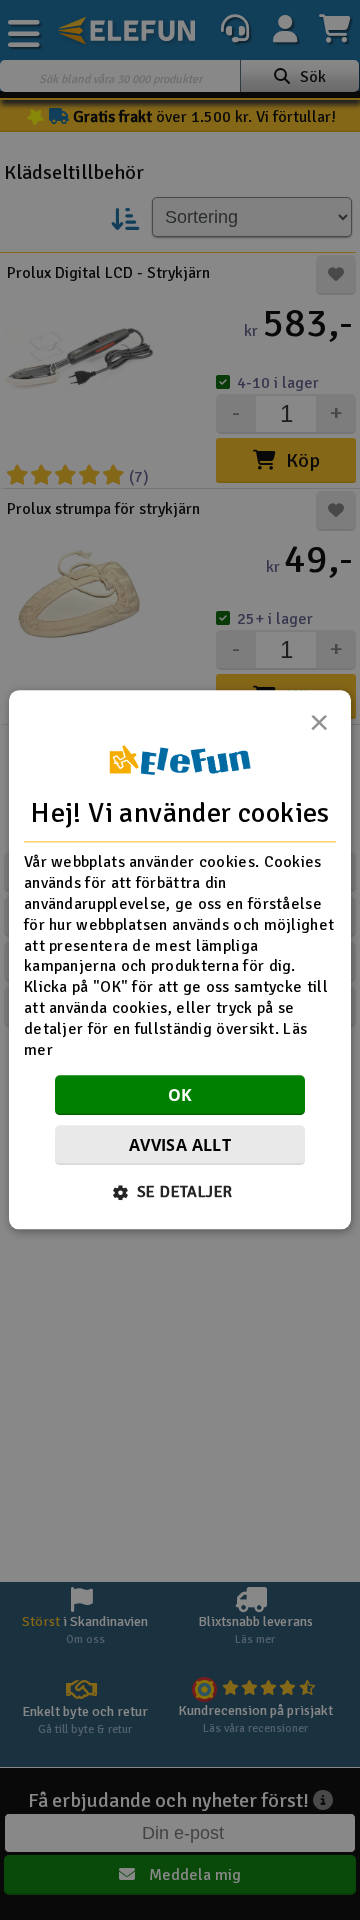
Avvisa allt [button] (180, 1146)
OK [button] (180, 1096)
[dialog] (180, 959)
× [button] (319, 728)
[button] (180, 1193)
